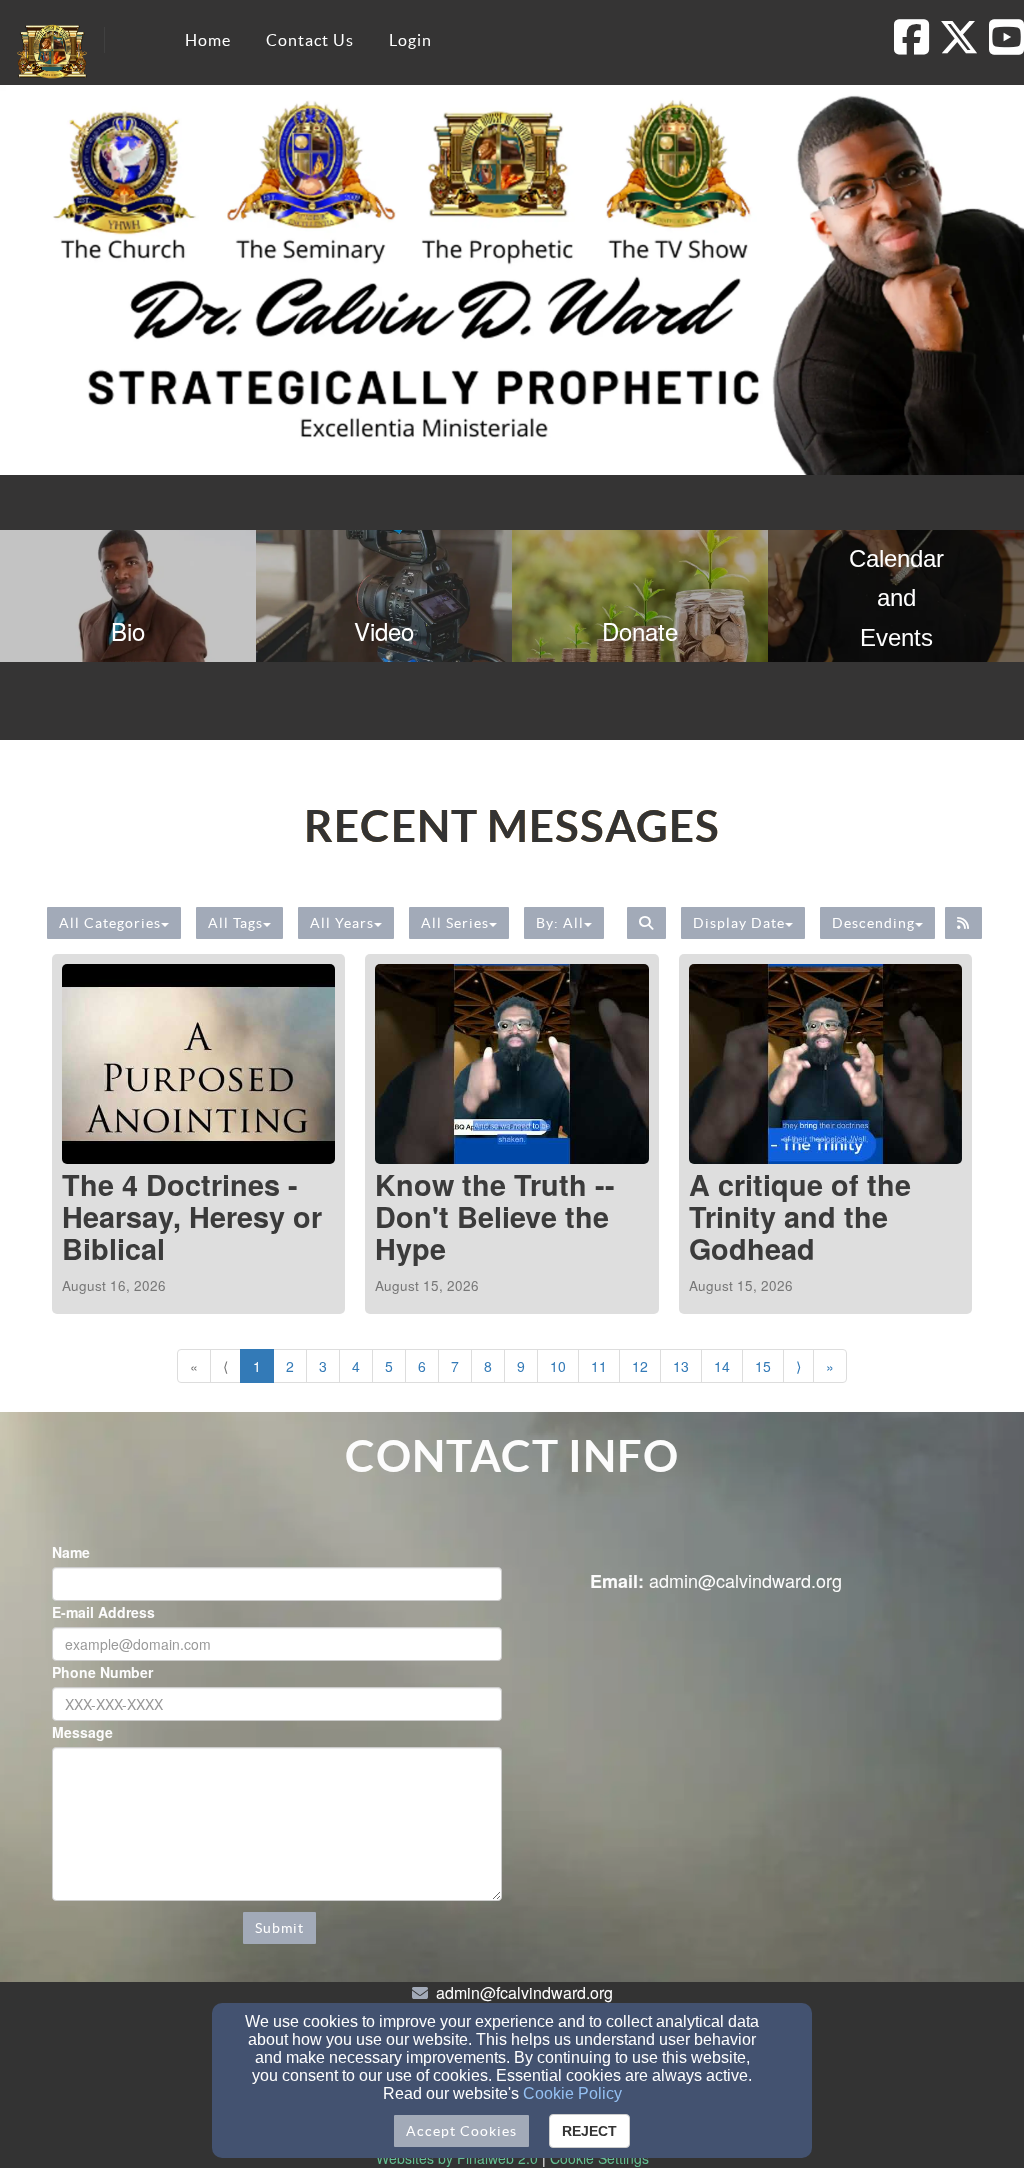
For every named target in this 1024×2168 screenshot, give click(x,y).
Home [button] (208, 40)
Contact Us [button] (310, 40)
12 (640, 1366)
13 (681, 1366)
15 (763, 1366)
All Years (342, 923)
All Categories (110, 923)
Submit (279, 1928)
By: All (560, 923)
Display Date (739, 923)
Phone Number (102, 1672)
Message (82, 1732)
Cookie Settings (599, 2158)
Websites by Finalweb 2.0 (457, 2158)
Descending (873, 923)
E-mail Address (103, 1612)
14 (722, 1366)
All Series (455, 923)
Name (71, 1552)
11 (599, 1366)
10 (558, 1366)
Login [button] (410, 40)
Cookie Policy (572, 2093)
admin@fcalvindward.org (524, 1992)
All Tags (235, 923)
